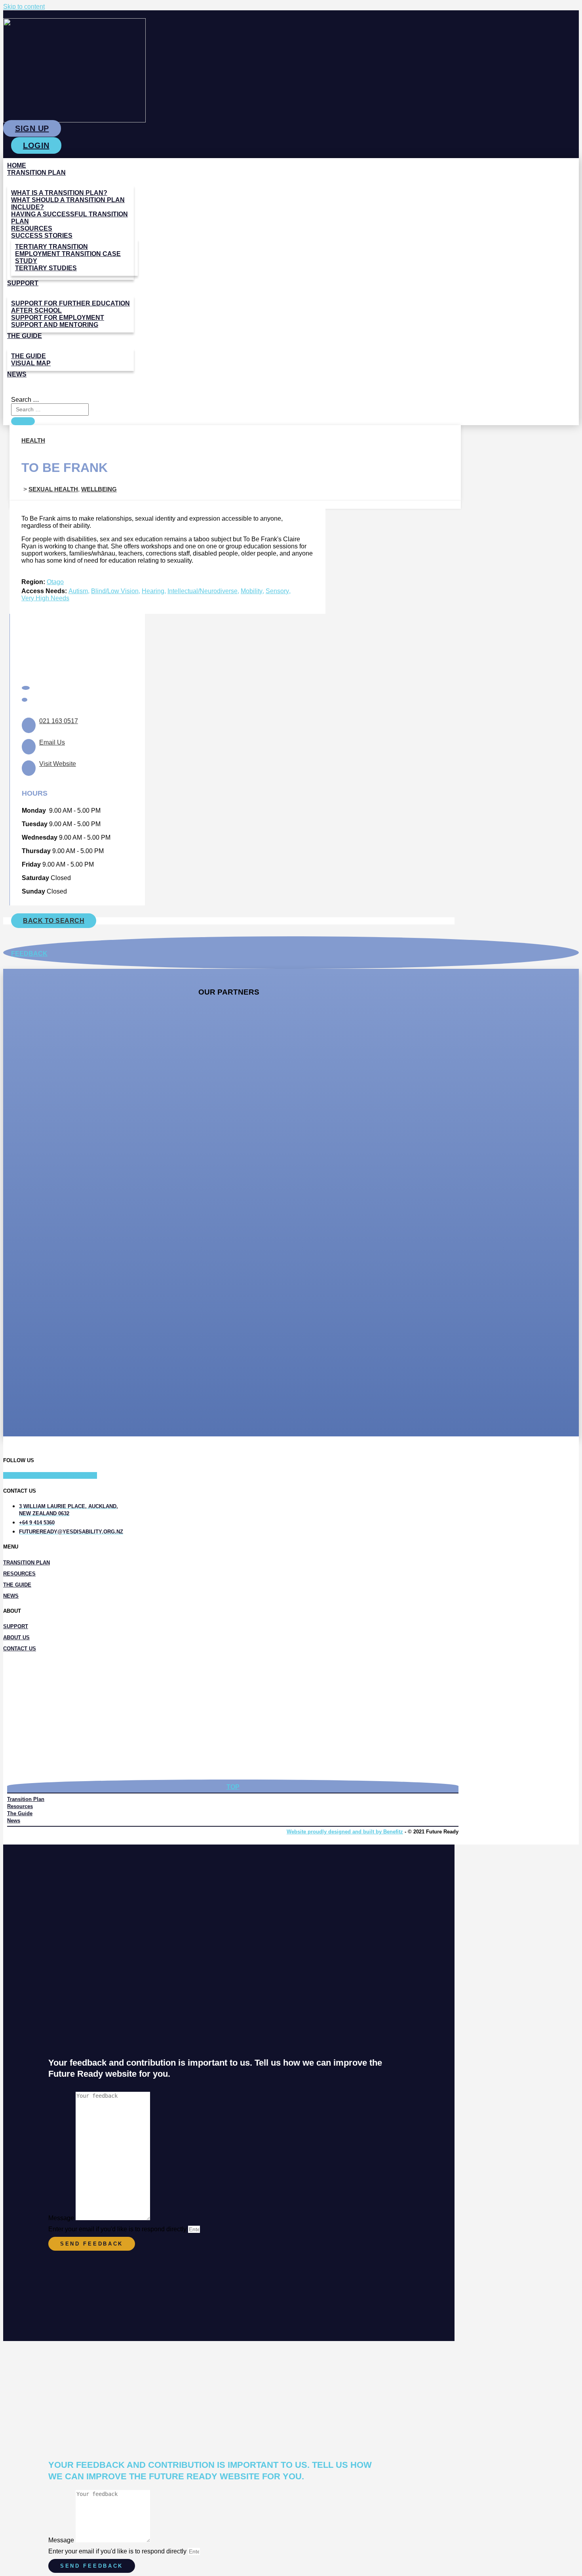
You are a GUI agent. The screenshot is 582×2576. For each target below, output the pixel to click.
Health (33, 440)
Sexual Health (53, 489)
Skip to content (24, 7)
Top (233, 1787)
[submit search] (23, 421)
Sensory (277, 591)
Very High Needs (45, 598)
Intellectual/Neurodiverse (203, 591)
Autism (78, 591)
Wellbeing (99, 489)
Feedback (29, 954)
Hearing (153, 591)
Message (62, 2218)
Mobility (252, 591)
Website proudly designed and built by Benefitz (345, 1832)
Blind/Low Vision (115, 591)
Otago (55, 582)
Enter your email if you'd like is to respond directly (118, 2229)
